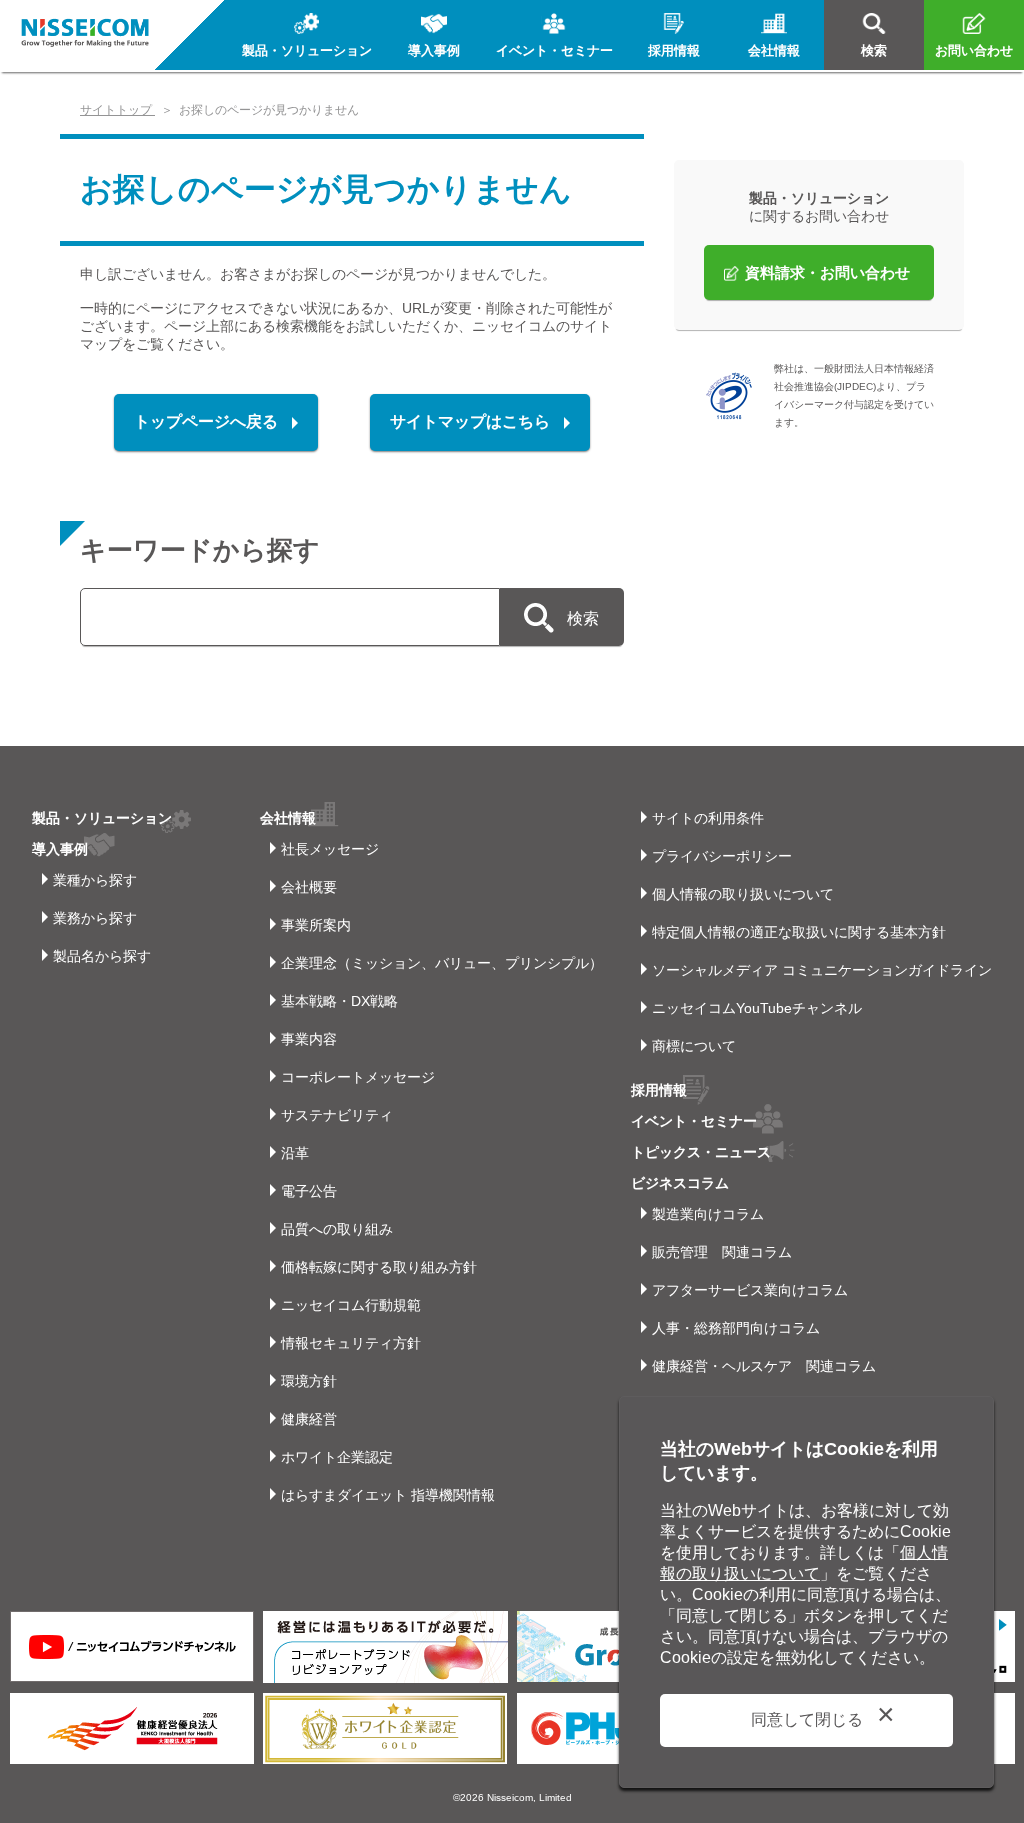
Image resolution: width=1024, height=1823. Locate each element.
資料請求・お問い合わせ (827, 272)
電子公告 (309, 1191)
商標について (694, 1046)
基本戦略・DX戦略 (339, 1001)
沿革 (295, 1153)
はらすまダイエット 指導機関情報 (388, 1495)
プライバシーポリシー (722, 856)
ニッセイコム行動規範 (351, 1305)
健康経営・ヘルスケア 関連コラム (764, 1366)
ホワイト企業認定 (337, 1457)
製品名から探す (102, 956)
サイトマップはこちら (470, 421)
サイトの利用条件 (708, 818)
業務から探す (95, 918)
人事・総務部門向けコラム (736, 1328)
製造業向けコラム (708, 1214)
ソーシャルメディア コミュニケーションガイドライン (822, 970)
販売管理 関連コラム (722, 1252)
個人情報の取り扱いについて (743, 894)
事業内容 (309, 1039)
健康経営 (309, 1419)
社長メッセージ (330, 849)
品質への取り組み (337, 1229)
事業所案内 (316, 925)
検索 (583, 618)
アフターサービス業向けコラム (750, 1290)
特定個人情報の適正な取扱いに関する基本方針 (799, 932)
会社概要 (309, 887)
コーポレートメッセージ (358, 1077)
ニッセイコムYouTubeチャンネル (757, 1008)
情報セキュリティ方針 (351, 1343)
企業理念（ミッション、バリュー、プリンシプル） (442, 963)
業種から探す (95, 880)
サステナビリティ (337, 1115)
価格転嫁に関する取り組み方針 (379, 1267)
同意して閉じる (807, 1719)
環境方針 (309, 1381)
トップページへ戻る (206, 421)
